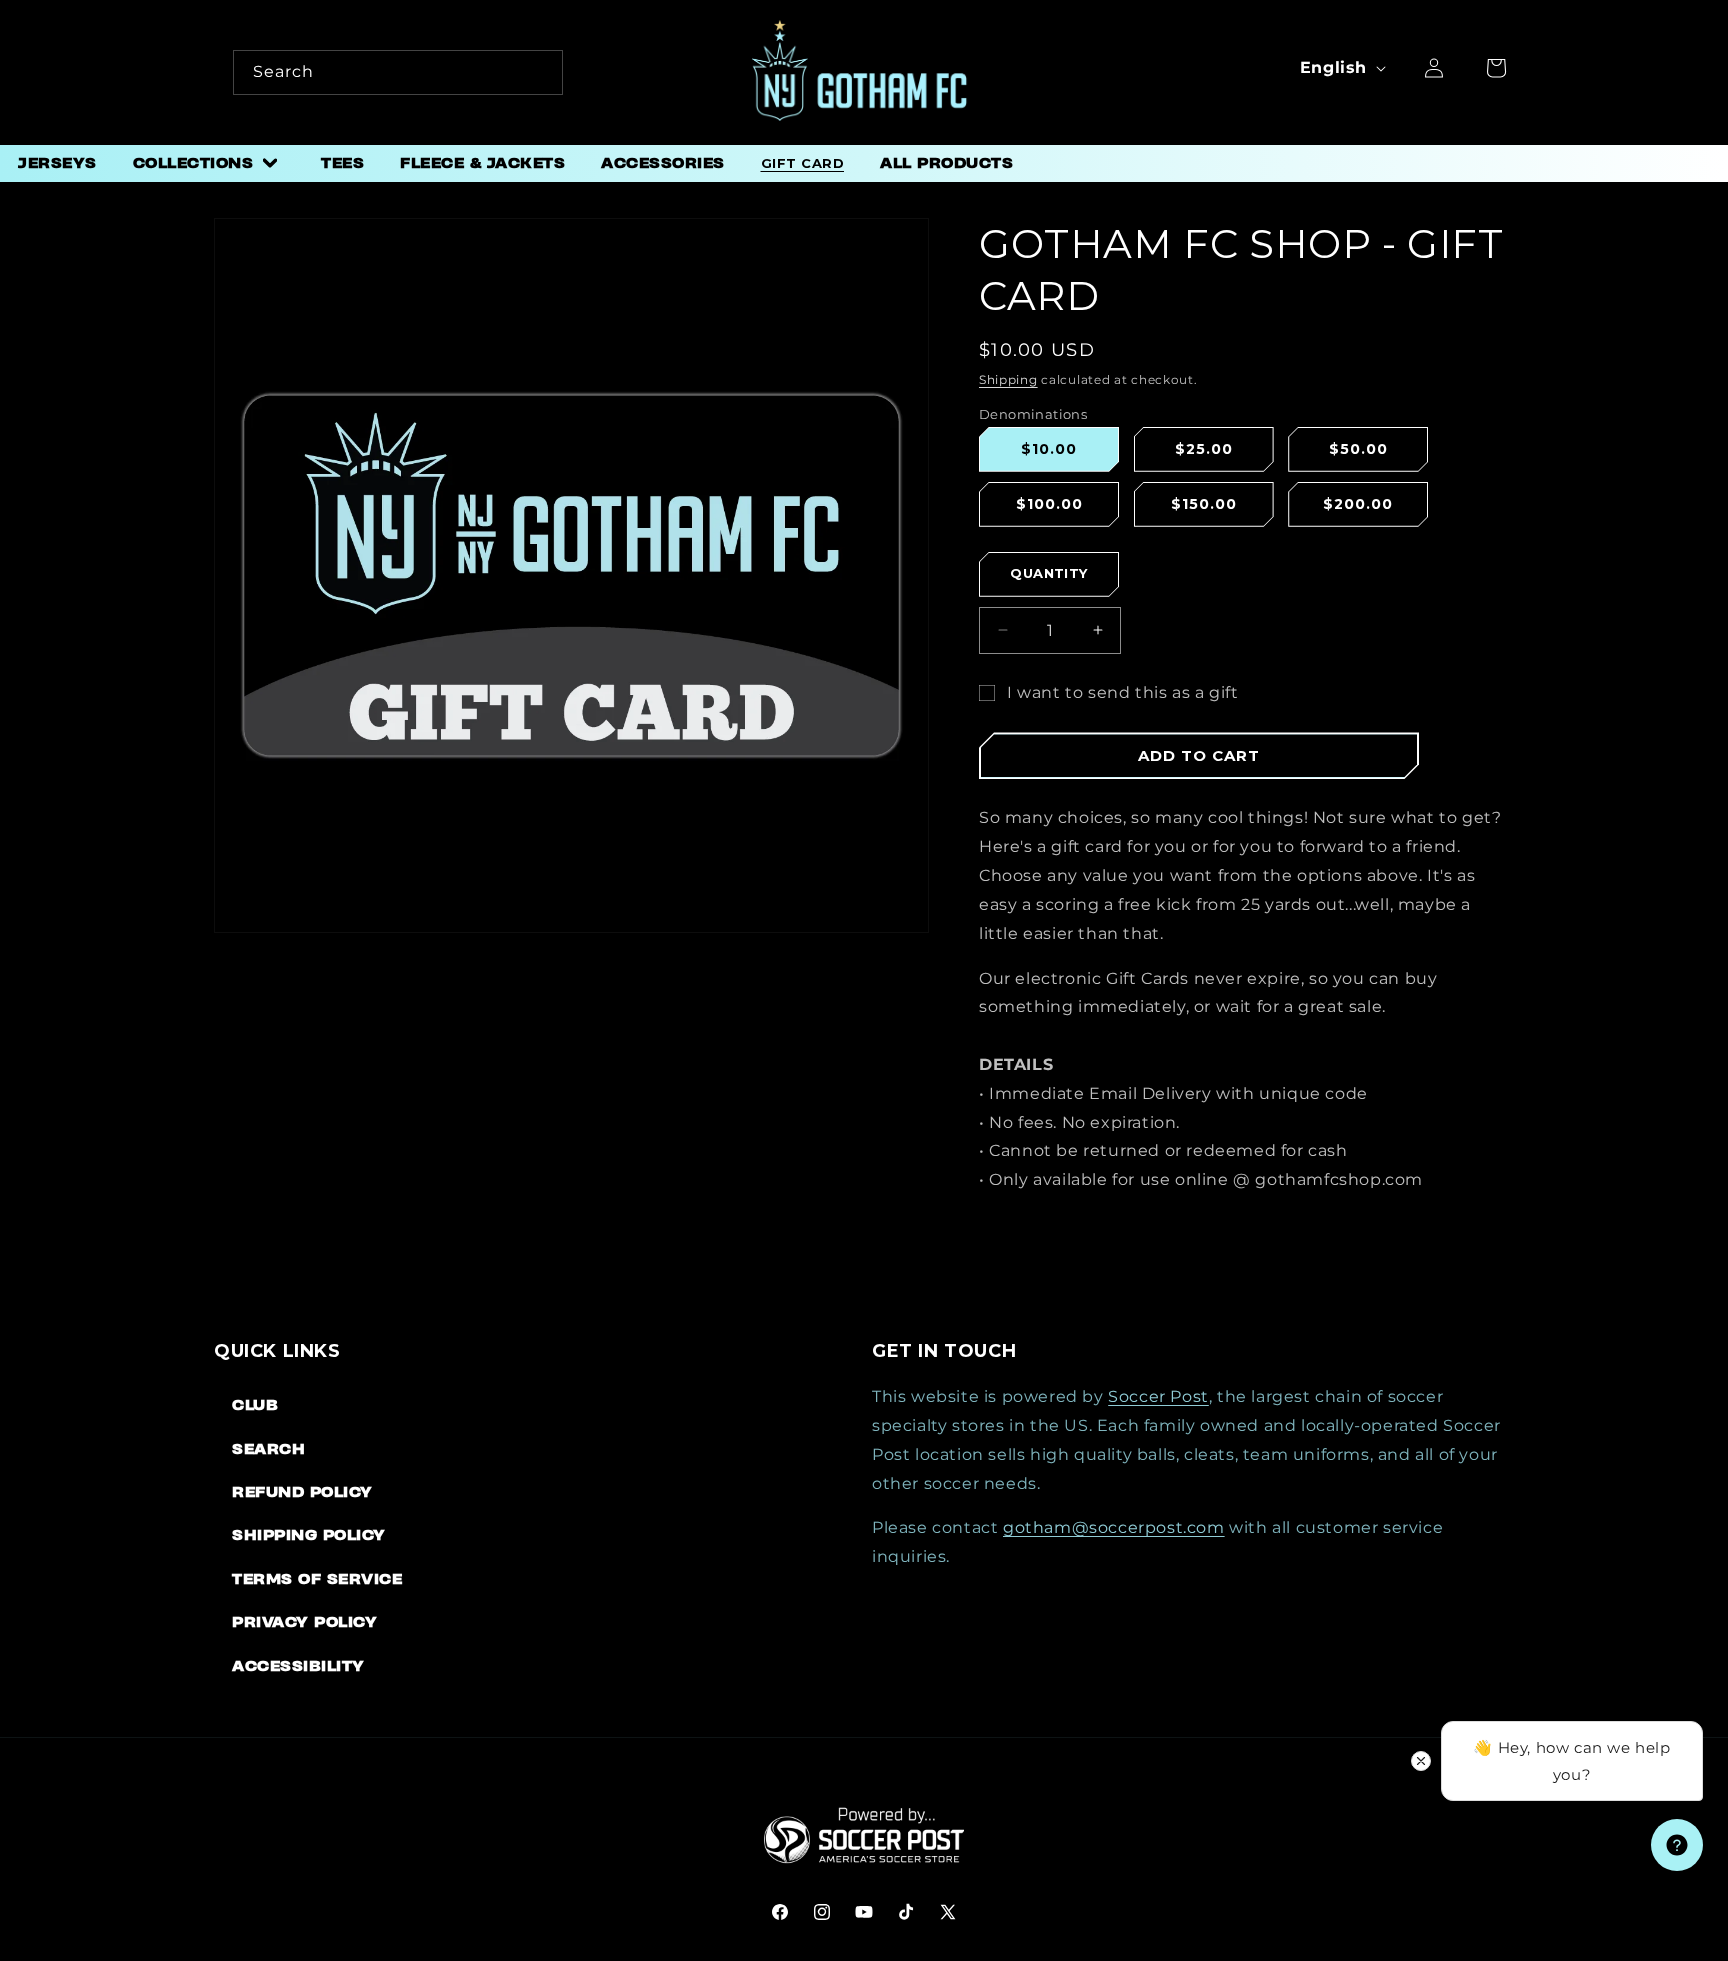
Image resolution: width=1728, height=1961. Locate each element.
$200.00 (1358, 504)
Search (268, 1448)
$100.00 (1049, 504)
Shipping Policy (309, 1534)
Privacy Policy (304, 1621)
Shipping (1008, 379)
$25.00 (1204, 449)
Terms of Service (317, 1578)
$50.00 (1358, 449)
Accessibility (298, 1665)
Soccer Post (1158, 1396)
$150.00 (1204, 504)
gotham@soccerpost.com (1114, 1527)
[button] (209, 163)
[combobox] (398, 72)
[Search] (541, 72)
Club (255, 1404)
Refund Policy (302, 1491)
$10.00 (1049, 449)
